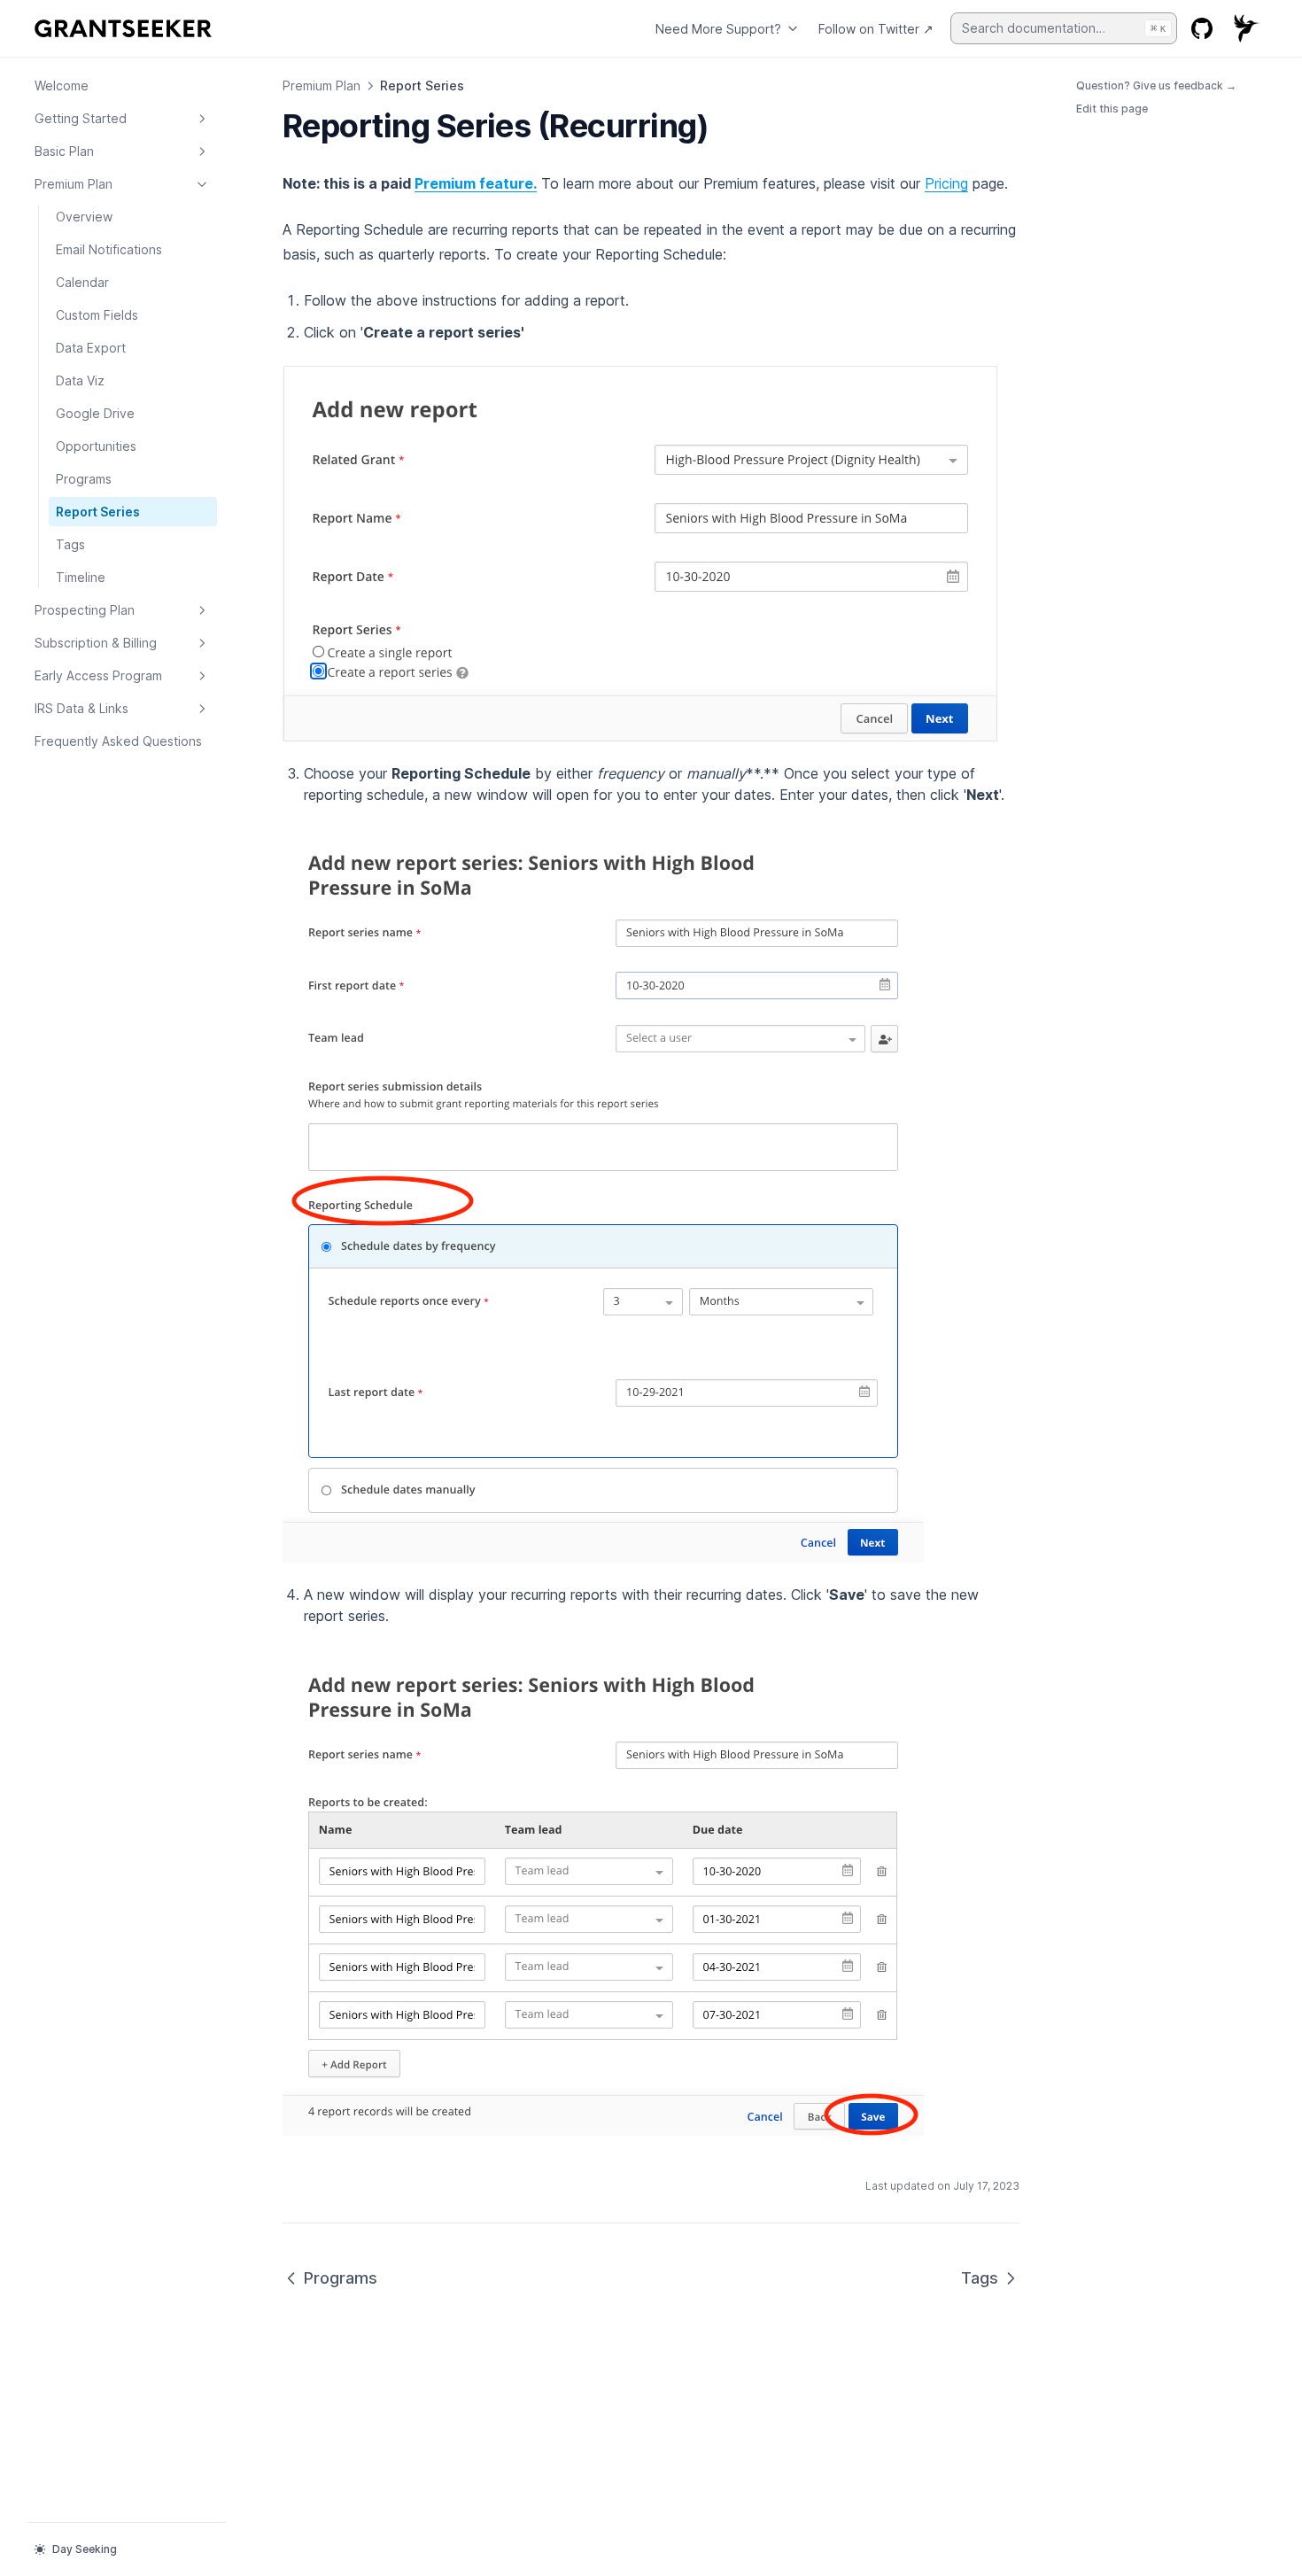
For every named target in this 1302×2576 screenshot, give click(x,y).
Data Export (91, 348)
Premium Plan (74, 184)
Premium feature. (476, 183)
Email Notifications (109, 249)
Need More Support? (718, 29)
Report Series (98, 512)
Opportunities (96, 446)
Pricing (946, 183)
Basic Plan (64, 151)
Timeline (81, 577)
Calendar (82, 282)
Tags (70, 544)
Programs (84, 479)
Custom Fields (97, 315)
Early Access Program (98, 675)
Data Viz (80, 380)
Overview (84, 217)
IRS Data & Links (81, 708)
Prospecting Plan (85, 610)
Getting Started (81, 118)
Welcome (62, 85)
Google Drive (95, 413)
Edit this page (1112, 109)
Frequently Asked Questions (118, 741)
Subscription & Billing (96, 643)
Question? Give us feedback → (1156, 85)
